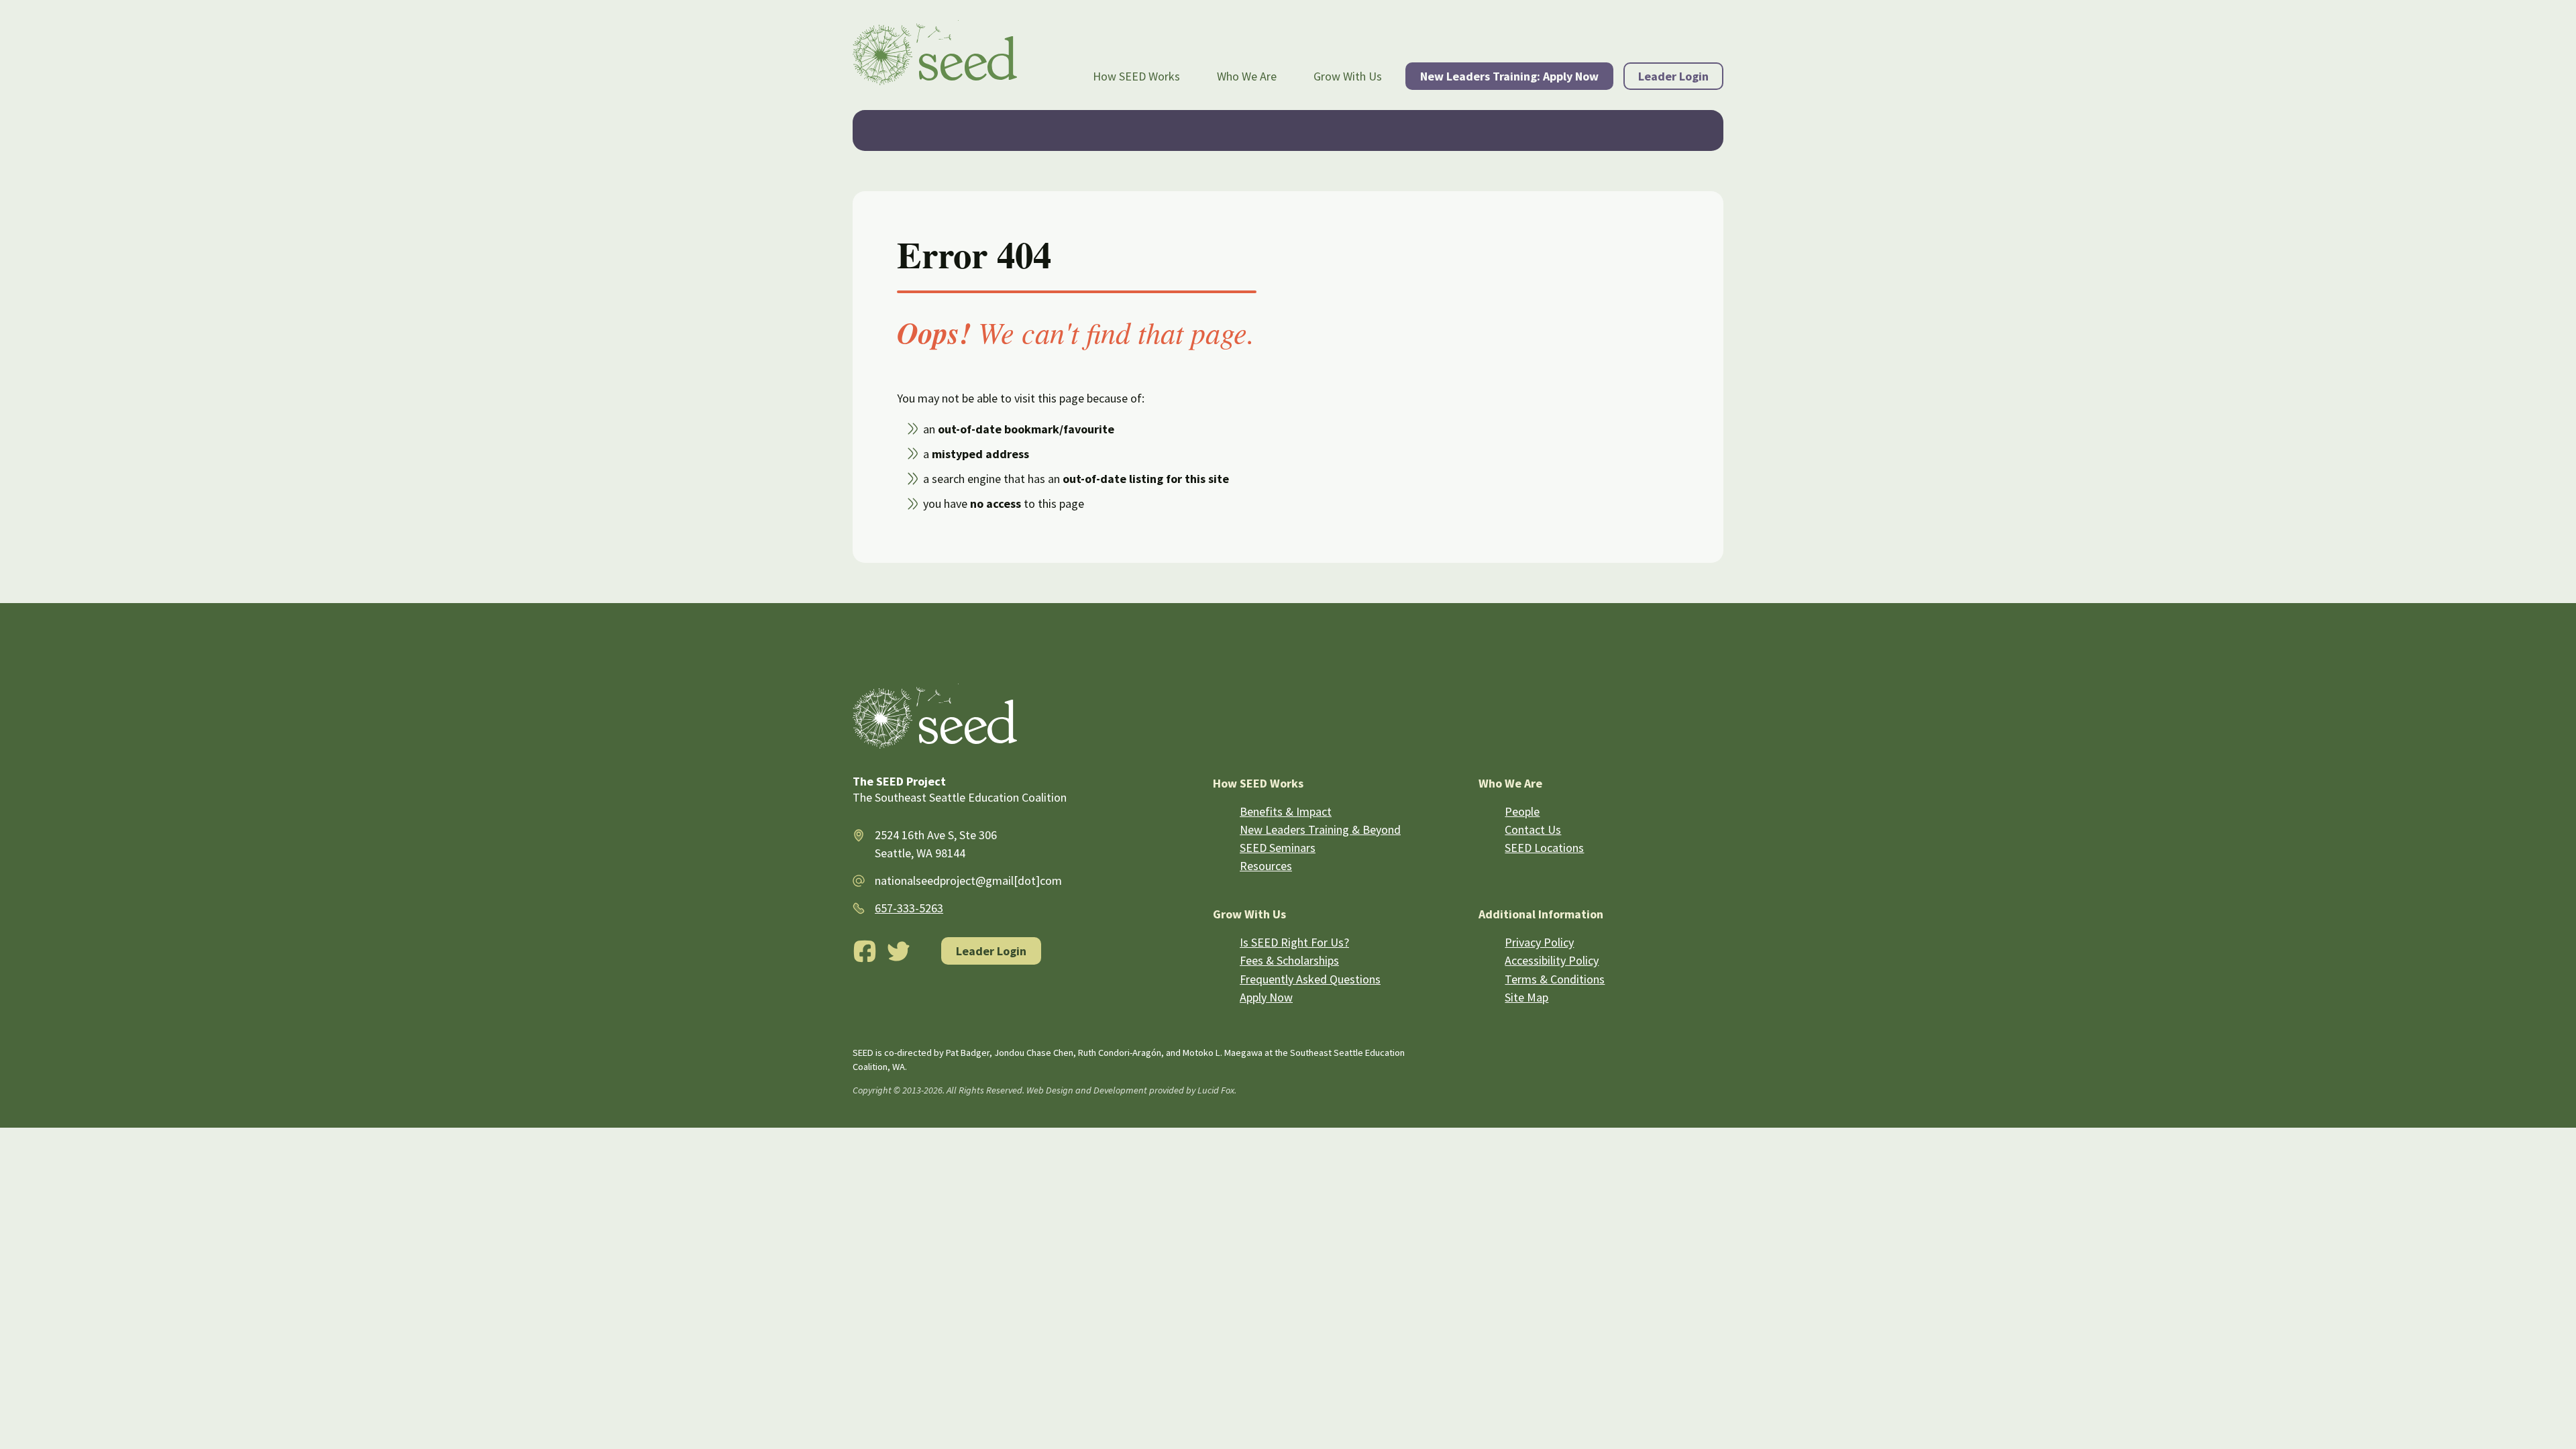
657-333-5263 (909, 908)
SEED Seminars (1278, 848)
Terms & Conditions (1555, 979)
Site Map (1526, 997)
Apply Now (1266, 997)
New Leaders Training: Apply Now (1509, 76)
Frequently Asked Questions (1310, 979)
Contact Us (1533, 829)
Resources (1266, 866)
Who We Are (1247, 76)
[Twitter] (899, 951)
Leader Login (1673, 76)
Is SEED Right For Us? (1294, 942)
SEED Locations (1544, 848)
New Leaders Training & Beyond (1320, 829)
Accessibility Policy (1552, 960)
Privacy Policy (1539, 942)
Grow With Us (1348, 76)
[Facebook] (865, 951)
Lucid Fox (1216, 1090)
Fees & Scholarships (1289, 960)
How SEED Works (1136, 76)
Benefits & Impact (1286, 811)
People (1522, 811)
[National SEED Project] (935, 55)
